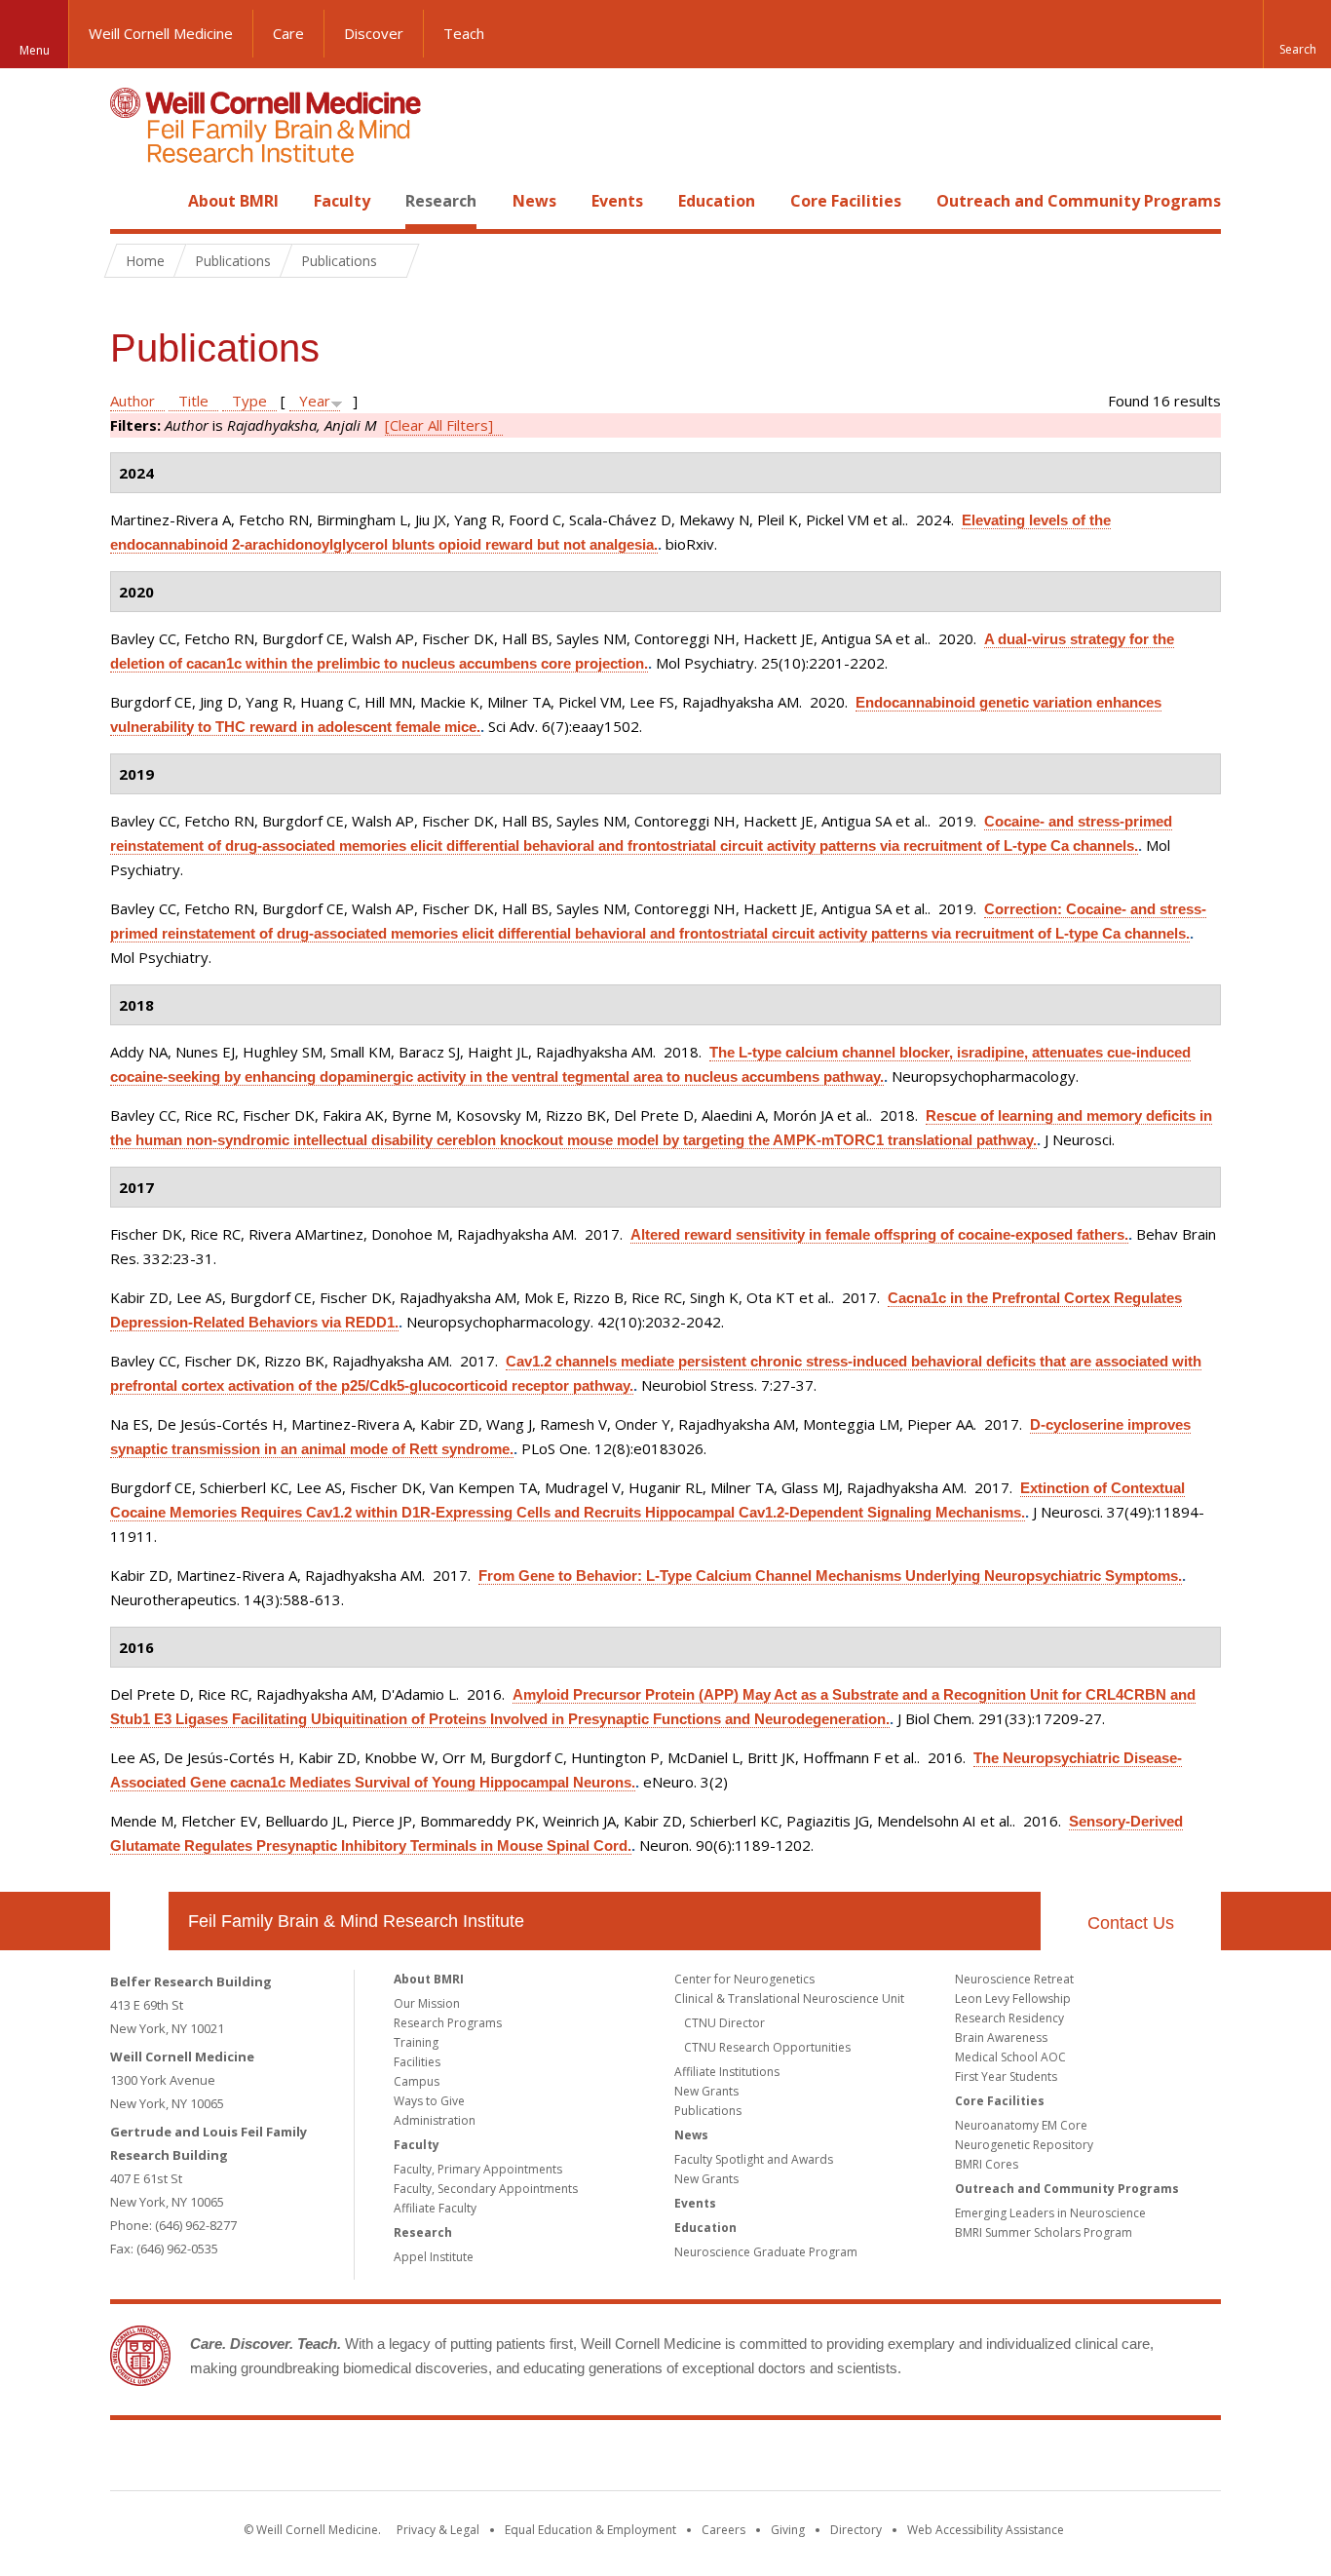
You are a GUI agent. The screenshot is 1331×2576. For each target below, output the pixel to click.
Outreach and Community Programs (1079, 201)
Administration (435, 2120)
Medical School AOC (1010, 2057)
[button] (1297, 34)
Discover (374, 33)
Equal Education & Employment (590, 2530)
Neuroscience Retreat (1014, 1979)
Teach (464, 33)
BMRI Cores (987, 2164)
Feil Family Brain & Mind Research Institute (356, 1921)
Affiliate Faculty (435, 2208)
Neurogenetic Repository (1024, 2145)
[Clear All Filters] (439, 425)
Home (132, 201)
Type (249, 401)
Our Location (139, 1921)
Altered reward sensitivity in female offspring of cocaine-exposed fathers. (879, 1234)
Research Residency (1009, 2018)
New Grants (706, 2091)
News (534, 201)
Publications (708, 2111)
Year (315, 401)
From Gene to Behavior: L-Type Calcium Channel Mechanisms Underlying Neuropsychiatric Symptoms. (830, 1576)
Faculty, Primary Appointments (478, 2169)
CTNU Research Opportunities (767, 2047)
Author (133, 401)
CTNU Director (724, 2023)
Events (617, 201)
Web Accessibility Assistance (986, 2530)
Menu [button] (35, 50)
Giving (788, 2530)
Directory (856, 2530)
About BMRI (233, 201)
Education (717, 201)
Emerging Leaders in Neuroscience (1050, 2213)
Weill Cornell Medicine (161, 33)
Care (288, 33)
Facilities (417, 2062)
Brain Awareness (1001, 2038)
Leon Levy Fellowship (1013, 1999)
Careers (723, 2530)
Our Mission (427, 2003)
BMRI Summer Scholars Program (1044, 2232)
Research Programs (448, 2023)
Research (441, 201)
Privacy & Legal (438, 2530)
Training (416, 2042)
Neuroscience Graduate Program (766, 2252)
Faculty (342, 201)
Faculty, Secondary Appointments (486, 2189)
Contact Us (1131, 1923)
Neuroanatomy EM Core (1021, 2125)
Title (193, 401)
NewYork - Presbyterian (829, 2459)
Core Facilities (846, 201)
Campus (417, 2081)
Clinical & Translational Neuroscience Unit (789, 1999)
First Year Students (1006, 2076)
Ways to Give (429, 2101)
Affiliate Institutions (727, 2072)
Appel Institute (434, 2257)
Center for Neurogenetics (744, 1979)
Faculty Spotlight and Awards (754, 2159)
